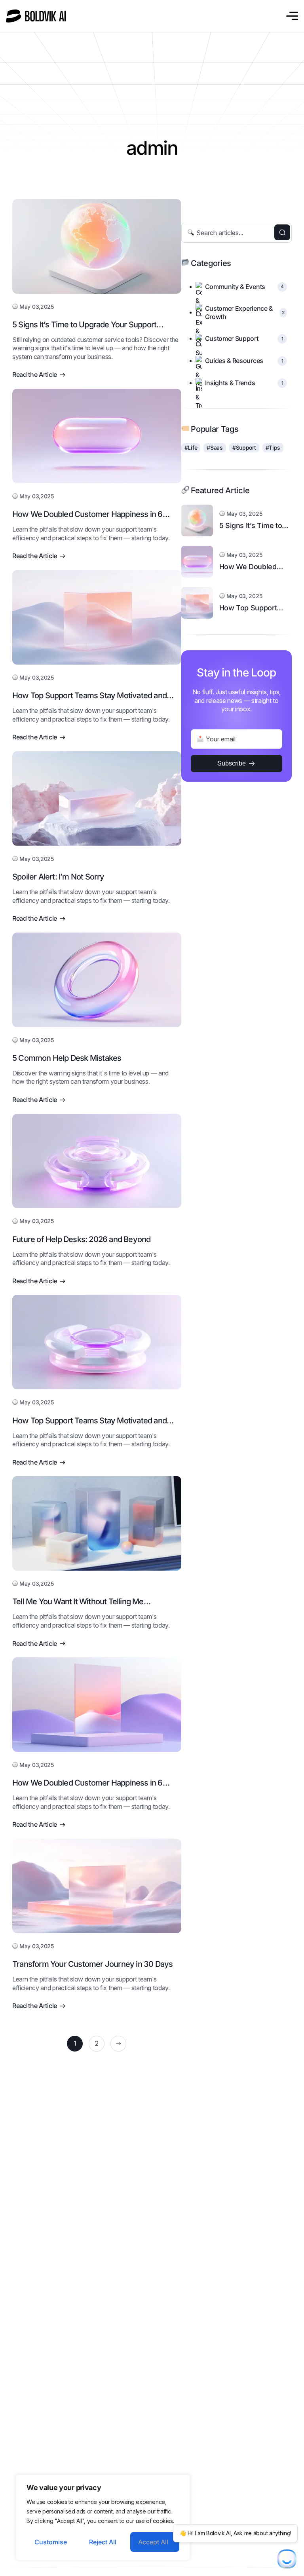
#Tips (273, 447)
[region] (103, 2517)
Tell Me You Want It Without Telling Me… (81, 1601)
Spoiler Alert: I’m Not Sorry (58, 877)
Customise (51, 2542)
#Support (244, 447)
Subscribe (232, 763)
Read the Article (35, 374)
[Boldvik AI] (37, 16)
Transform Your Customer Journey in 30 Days (92, 1964)
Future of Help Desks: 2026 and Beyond (81, 1239)
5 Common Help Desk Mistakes (67, 1058)
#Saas (215, 447)
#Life (191, 447)
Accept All (153, 2542)
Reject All (103, 2542)
